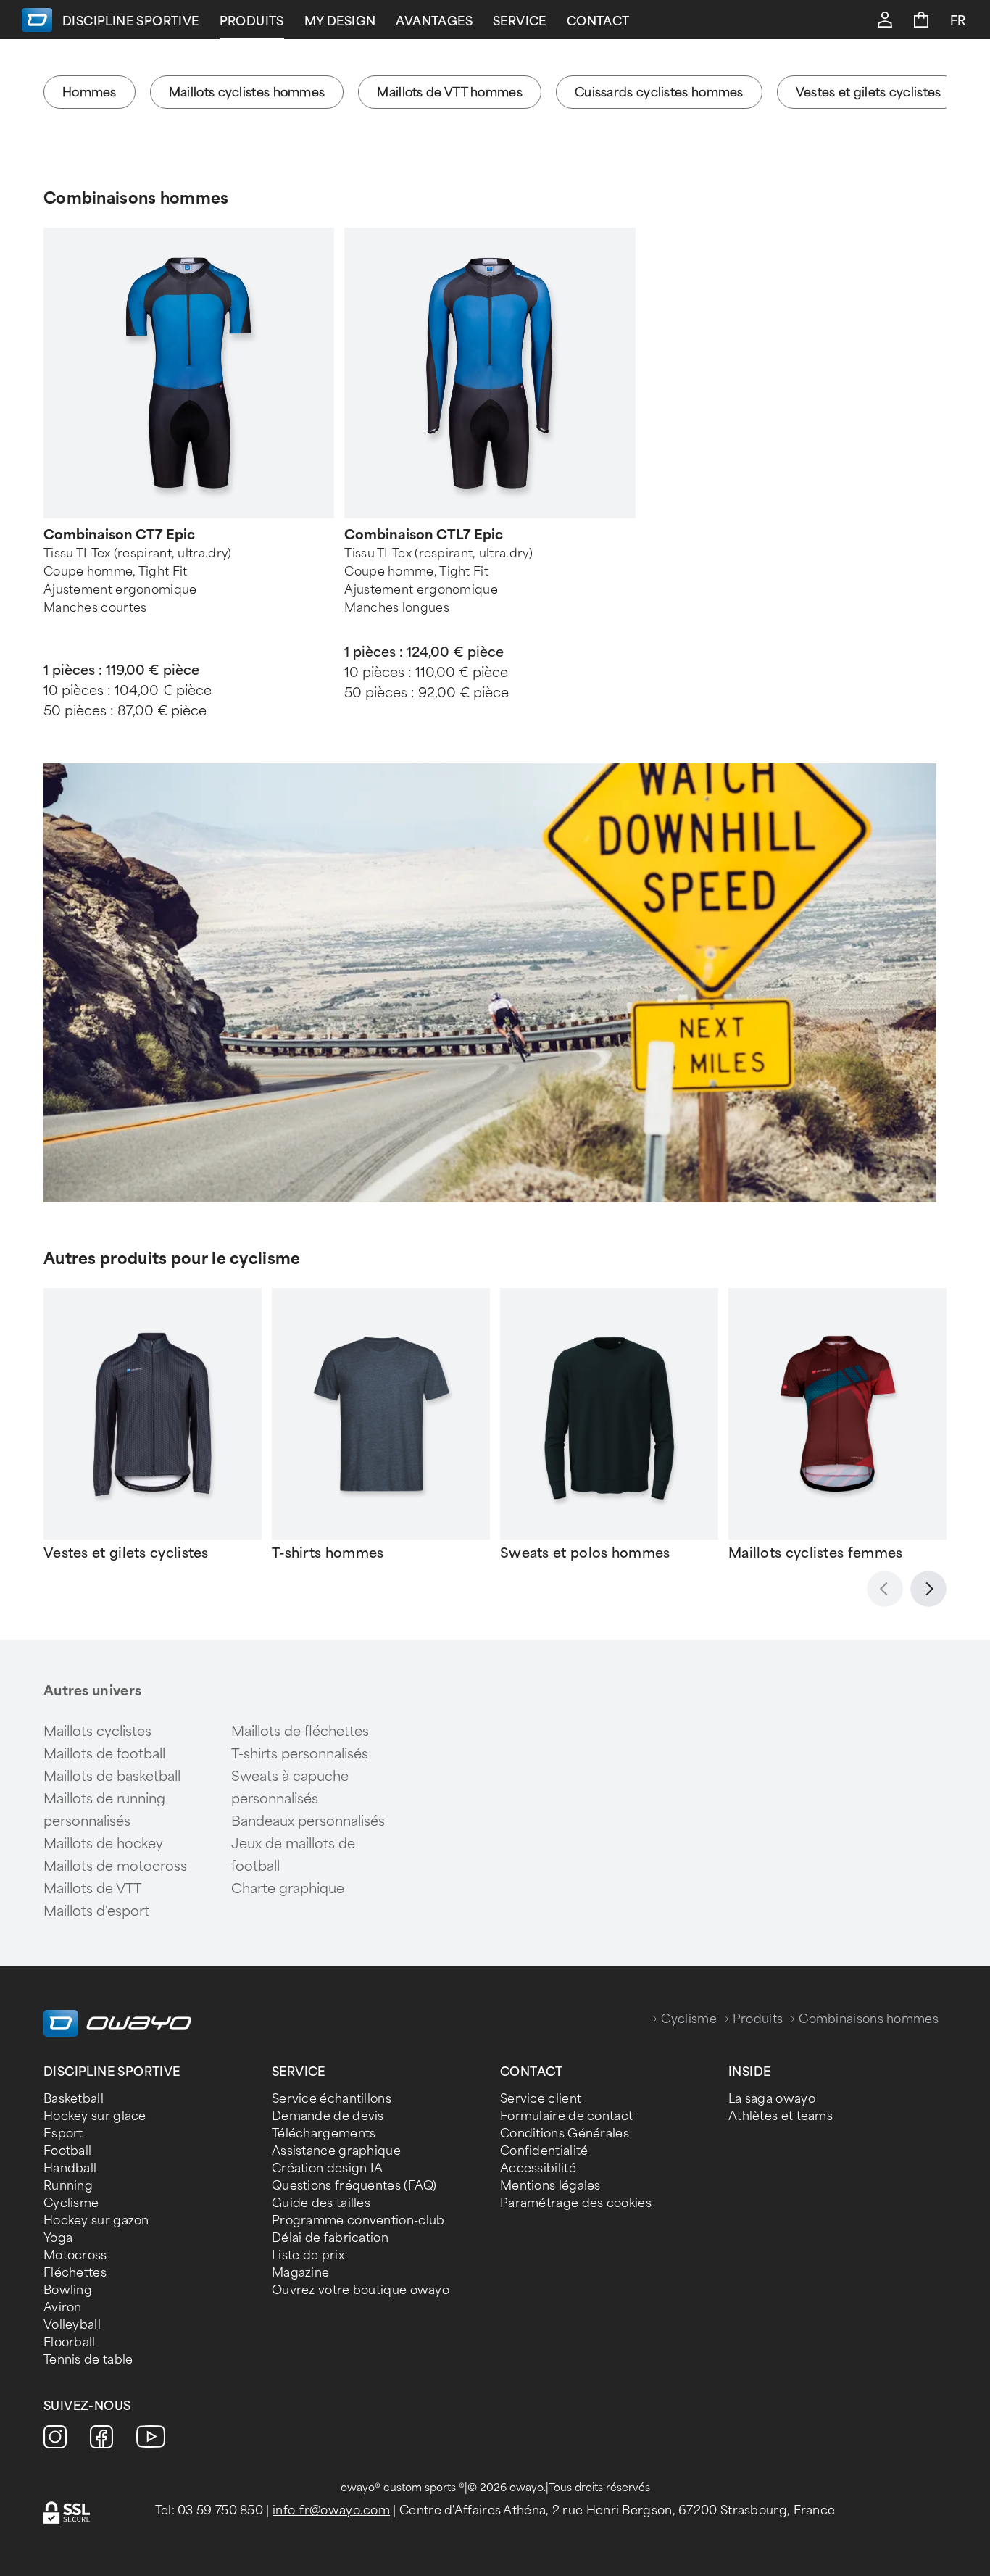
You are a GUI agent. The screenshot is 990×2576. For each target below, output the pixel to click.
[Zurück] (885, 1589)
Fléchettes (75, 2273)
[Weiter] (928, 1589)
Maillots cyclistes (97, 1732)
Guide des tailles (321, 2203)
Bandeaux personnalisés (308, 1821)
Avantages (434, 21)
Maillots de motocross (115, 1866)
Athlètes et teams (781, 2116)
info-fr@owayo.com (331, 2510)
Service (520, 21)
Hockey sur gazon (96, 2220)
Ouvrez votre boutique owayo (361, 2290)
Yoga (58, 2238)
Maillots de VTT (92, 1889)
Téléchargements (324, 2133)
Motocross (75, 2255)
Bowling (68, 2290)
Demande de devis (328, 2116)
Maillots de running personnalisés (104, 1810)
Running (68, 2186)
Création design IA (327, 2168)
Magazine (300, 2273)
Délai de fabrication (330, 2238)
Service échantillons (332, 2099)
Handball (70, 2168)
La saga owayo (772, 2099)
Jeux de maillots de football (293, 1855)
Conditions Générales (565, 2133)
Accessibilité (538, 2168)
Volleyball (72, 2325)
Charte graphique (288, 1889)
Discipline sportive (131, 21)
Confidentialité (544, 2151)
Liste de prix (308, 2255)
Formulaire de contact (566, 2116)
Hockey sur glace (95, 2116)
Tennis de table (88, 2360)
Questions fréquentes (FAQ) (354, 2186)
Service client (541, 2099)
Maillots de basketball (112, 1777)
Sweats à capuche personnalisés (290, 1788)
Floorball (70, 2342)
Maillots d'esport (96, 1911)
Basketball (74, 2099)
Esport (63, 2133)
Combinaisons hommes (136, 198)
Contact (598, 21)
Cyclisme (689, 2019)
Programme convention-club (358, 2220)
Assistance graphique (336, 2151)
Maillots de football (104, 1754)
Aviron (63, 2307)
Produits (252, 21)
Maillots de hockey (103, 1844)
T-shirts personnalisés (300, 1754)
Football (67, 2151)
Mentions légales (550, 2186)
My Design (340, 21)
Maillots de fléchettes (300, 1732)
